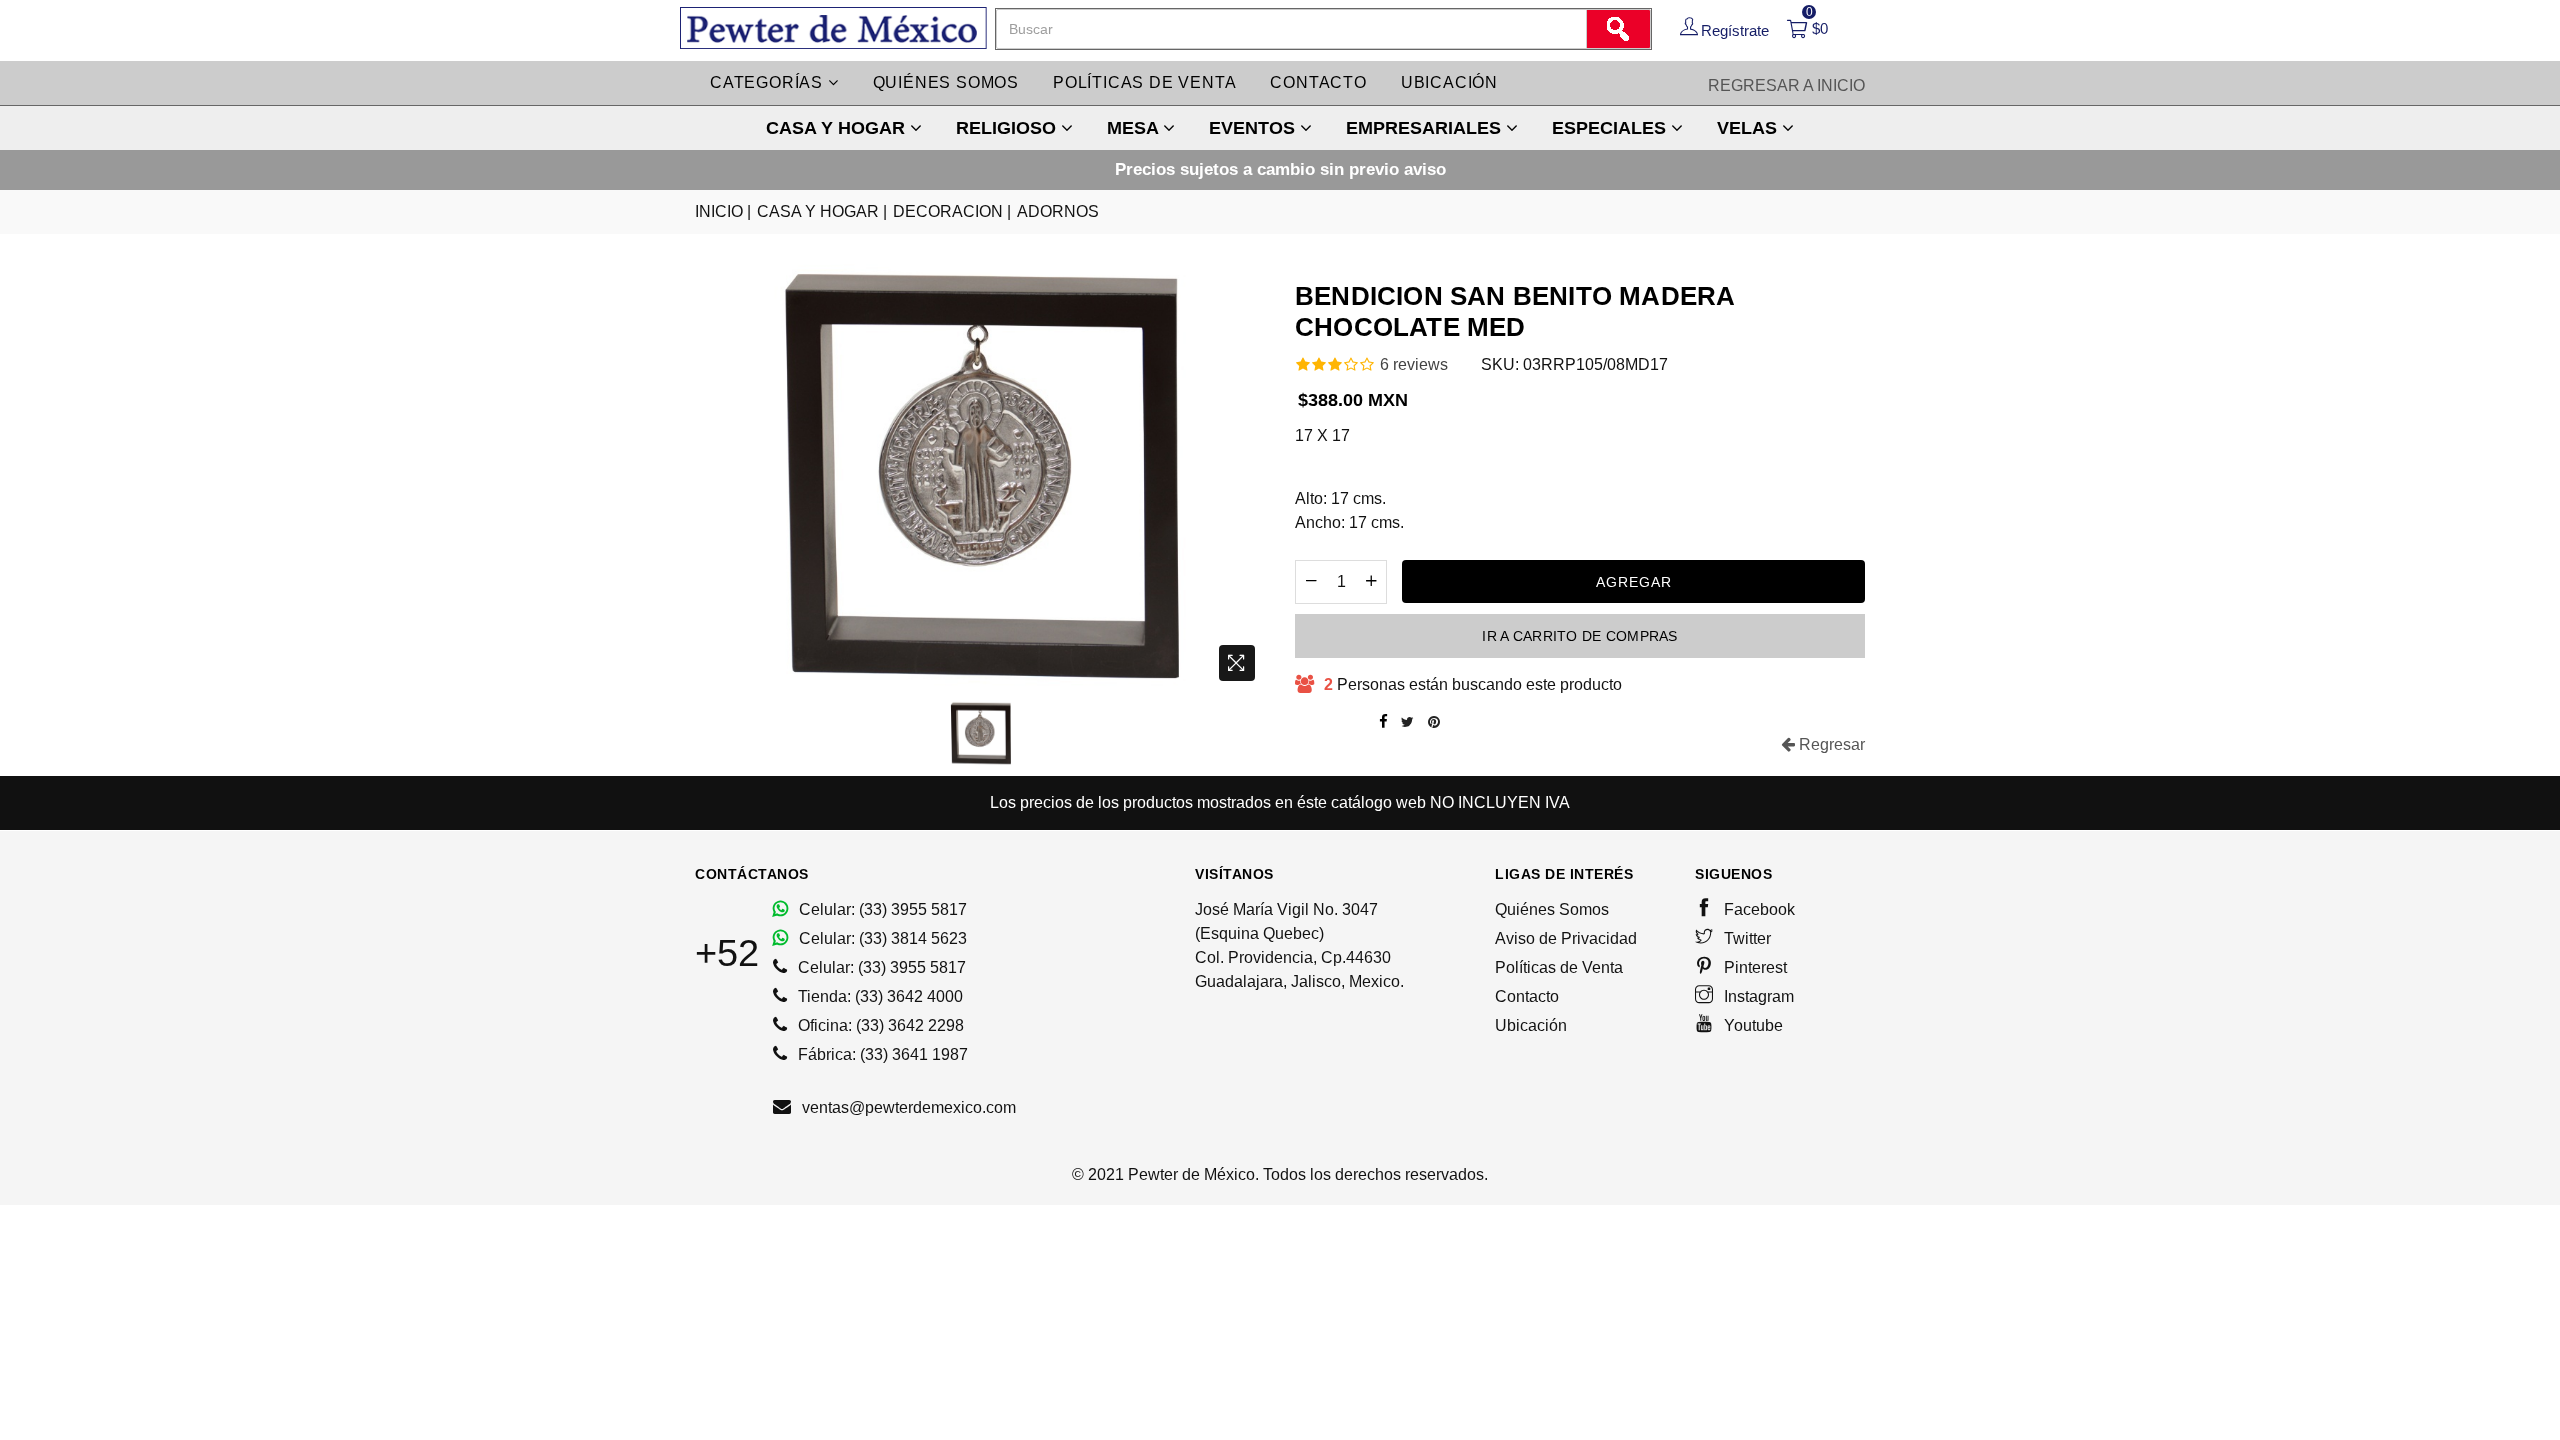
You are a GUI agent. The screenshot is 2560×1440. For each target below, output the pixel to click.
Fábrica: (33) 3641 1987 (881, 1054)
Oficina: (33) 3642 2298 (879, 1025)
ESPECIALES (1611, 128)
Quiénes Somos (1552, 909)
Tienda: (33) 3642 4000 (878, 996)
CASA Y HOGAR (838, 128)
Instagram (1757, 996)
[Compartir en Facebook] (1383, 722)
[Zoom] (1237, 663)
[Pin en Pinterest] (1434, 722)
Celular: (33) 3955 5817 (881, 909)
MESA (1135, 128)
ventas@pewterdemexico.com (907, 1107)
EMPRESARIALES (1426, 128)
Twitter (1745, 938)
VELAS (1749, 128)
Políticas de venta (1144, 82)
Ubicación (1449, 82)
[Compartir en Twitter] (1407, 722)
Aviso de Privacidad (1566, 938)
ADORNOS (1058, 211)
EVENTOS (1254, 128)
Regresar (1830, 744)
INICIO (723, 211)
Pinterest (1753, 967)
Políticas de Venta (1559, 967)
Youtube (1751, 1025)
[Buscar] (1618, 29)
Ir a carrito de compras (1579, 636)
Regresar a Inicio (1786, 85)
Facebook (1757, 909)
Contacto (1318, 82)
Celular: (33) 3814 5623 (881, 938)
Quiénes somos (946, 82)
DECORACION (952, 211)
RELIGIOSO (1008, 128)
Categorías (769, 82)
